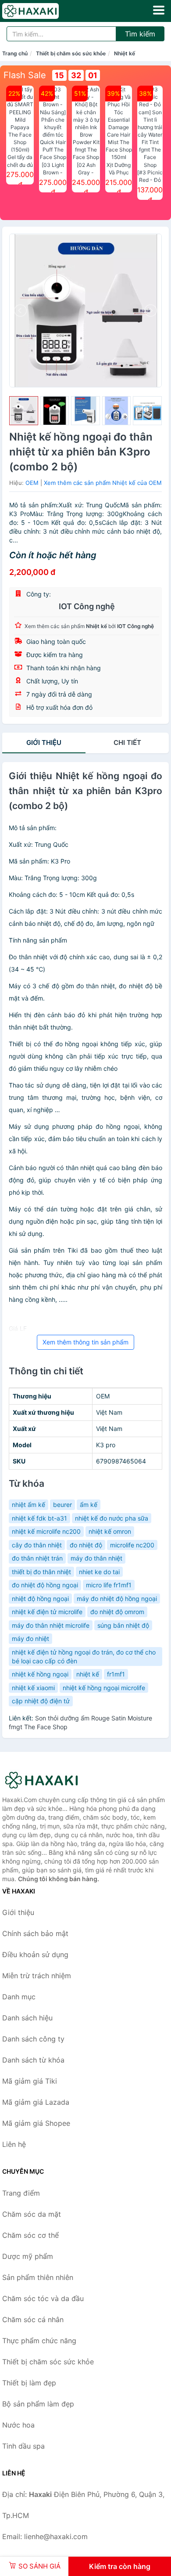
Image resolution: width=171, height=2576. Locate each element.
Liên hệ (14, 2144)
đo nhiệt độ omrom (117, 1612)
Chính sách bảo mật (35, 1933)
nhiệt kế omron (110, 1531)
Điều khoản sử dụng (35, 1955)
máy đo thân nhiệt (96, 1558)
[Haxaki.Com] (41, 11)
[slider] (24, 411)
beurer (62, 1505)
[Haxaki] (46, 1780)
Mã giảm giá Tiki (30, 2081)
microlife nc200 (132, 1545)
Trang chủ (15, 53)
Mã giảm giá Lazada (36, 2102)
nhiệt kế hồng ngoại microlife (104, 1688)
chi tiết (127, 742)
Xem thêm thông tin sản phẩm (85, 1342)
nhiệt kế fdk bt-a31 (39, 1518)
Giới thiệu (44, 742)
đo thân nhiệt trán (37, 1558)
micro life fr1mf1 (109, 1585)
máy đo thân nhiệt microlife (51, 1625)
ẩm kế (89, 1505)
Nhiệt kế (125, 53)
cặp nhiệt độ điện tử (41, 1701)
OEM (32, 483)
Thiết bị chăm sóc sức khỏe (71, 53)
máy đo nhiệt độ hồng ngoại (117, 1599)
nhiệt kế (88, 1674)
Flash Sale (25, 75)
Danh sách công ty (33, 2039)
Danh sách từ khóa (33, 2060)
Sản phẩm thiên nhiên (38, 2277)
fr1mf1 (116, 1674)
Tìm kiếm (140, 34)
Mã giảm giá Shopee (36, 2123)
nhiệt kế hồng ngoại (40, 1674)
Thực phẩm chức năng (39, 2341)
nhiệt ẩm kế (28, 1505)
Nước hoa (18, 2425)
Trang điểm (21, 2193)
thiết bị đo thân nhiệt (41, 1572)
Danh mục (19, 1997)
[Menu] (159, 10)
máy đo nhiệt (30, 1638)
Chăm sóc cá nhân (33, 2319)
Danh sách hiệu (27, 2018)
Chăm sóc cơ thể (30, 2235)
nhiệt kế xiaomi (33, 1688)
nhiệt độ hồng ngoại (40, 1599)
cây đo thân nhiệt (37, 1545)
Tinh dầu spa (23, 2446)
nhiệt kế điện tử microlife (47, 1612)
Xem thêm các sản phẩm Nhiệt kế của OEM (103, 483)
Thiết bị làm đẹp (29, 2383)
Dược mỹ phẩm (28, 2256)
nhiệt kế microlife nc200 (46, 1531)
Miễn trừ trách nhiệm (37, 1976)
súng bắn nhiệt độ (123, 1625)
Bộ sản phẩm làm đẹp (38, 2404)
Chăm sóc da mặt (32, 2214)
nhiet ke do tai (99, 1572)
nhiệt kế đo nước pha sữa (112, 1518)
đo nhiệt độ (86, 1545)
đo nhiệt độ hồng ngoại (45, 1585)
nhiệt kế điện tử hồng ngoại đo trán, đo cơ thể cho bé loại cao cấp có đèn (84, 1657)
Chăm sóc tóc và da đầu (43, 2298)
